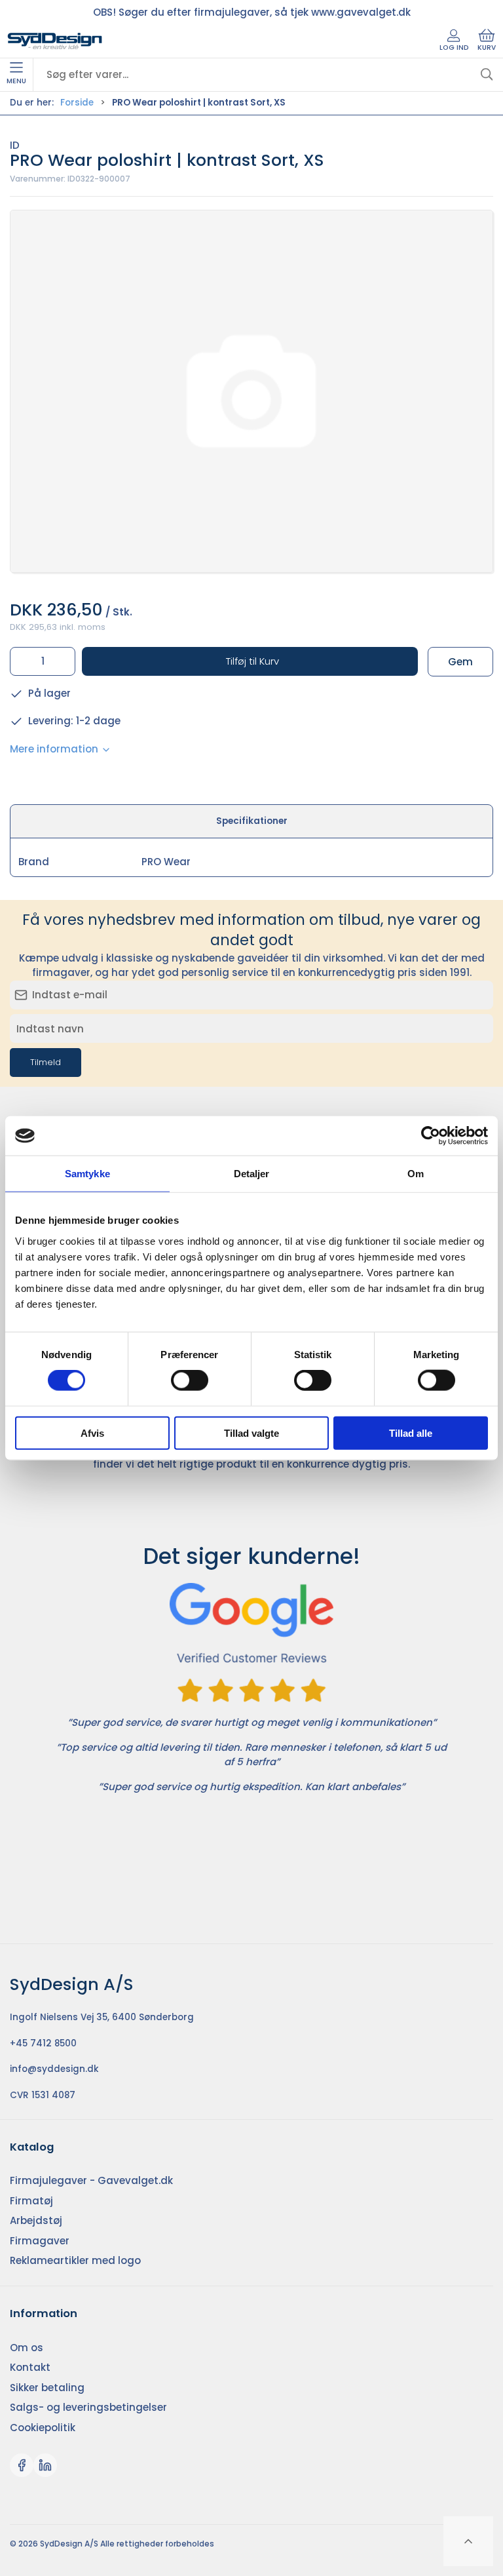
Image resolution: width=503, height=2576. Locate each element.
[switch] (190, 1380)
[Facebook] (22, 2465)
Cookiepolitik (43, 2428)
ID (15, 145)
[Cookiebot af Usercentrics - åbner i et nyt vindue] (431, 1136)
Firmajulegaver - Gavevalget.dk (91, 2180)
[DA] (55, 41)
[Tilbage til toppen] (468, 2541)
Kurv (487, 48)
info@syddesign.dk (54, 2069)
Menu (16, 81)
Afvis (92, 1433)
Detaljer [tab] (252, 1174)
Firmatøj (31, 2201)
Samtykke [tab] (87, 1174)
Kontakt (30, 2367)
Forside (77, 103)
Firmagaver (40, 2241)
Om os (27, 2348)
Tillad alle (411, 1433)
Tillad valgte (251, 1433)
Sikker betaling (47, 2388)
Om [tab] (416, 1174)
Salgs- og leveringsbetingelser (88, 2407)
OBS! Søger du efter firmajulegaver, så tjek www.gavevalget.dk (252, 12)
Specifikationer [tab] (252, 821)
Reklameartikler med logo (75, 2260)
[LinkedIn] (45, 2465)
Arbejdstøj (36, 2220)
